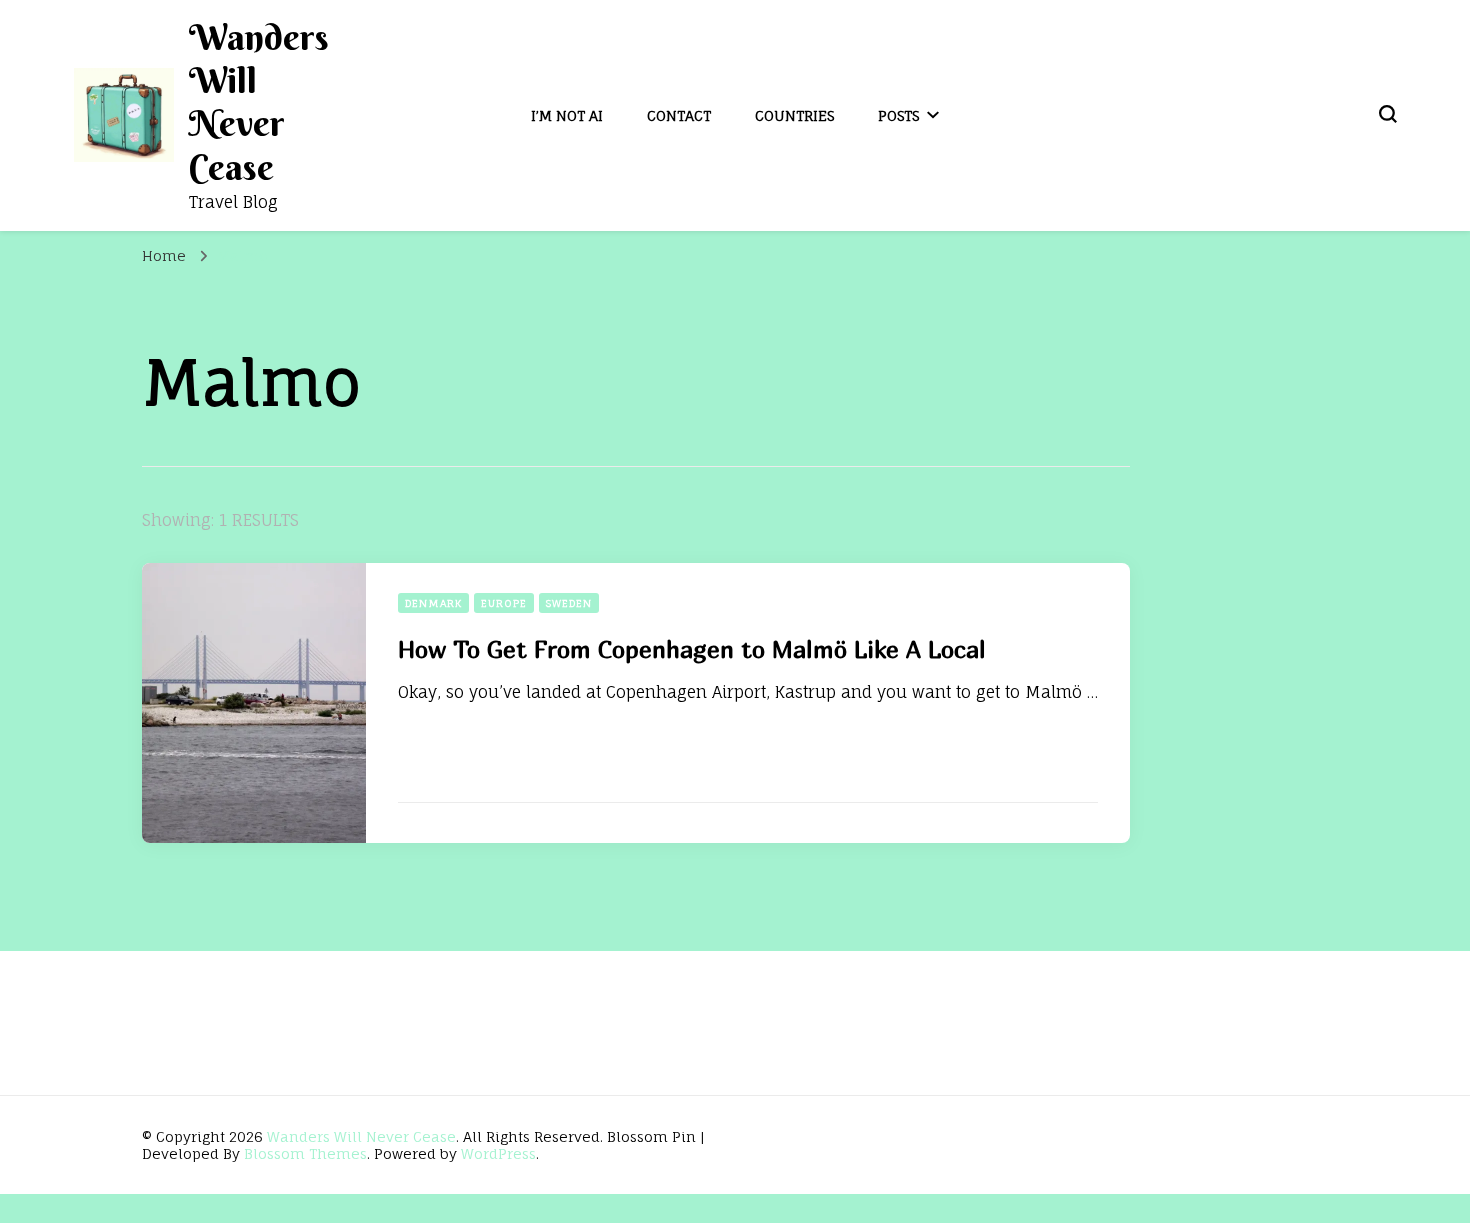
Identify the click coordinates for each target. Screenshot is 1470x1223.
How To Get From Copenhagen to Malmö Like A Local (692, 649)
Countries (794, 115)
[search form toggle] (1388, 114)
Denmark (433, 603)
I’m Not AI (567, 115)
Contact (679, 115)
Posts (898, 115)
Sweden (569, 603)
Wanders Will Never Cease (259, 102)
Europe (504, 603)
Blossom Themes (305, 1153)
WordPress (498, 1153)
